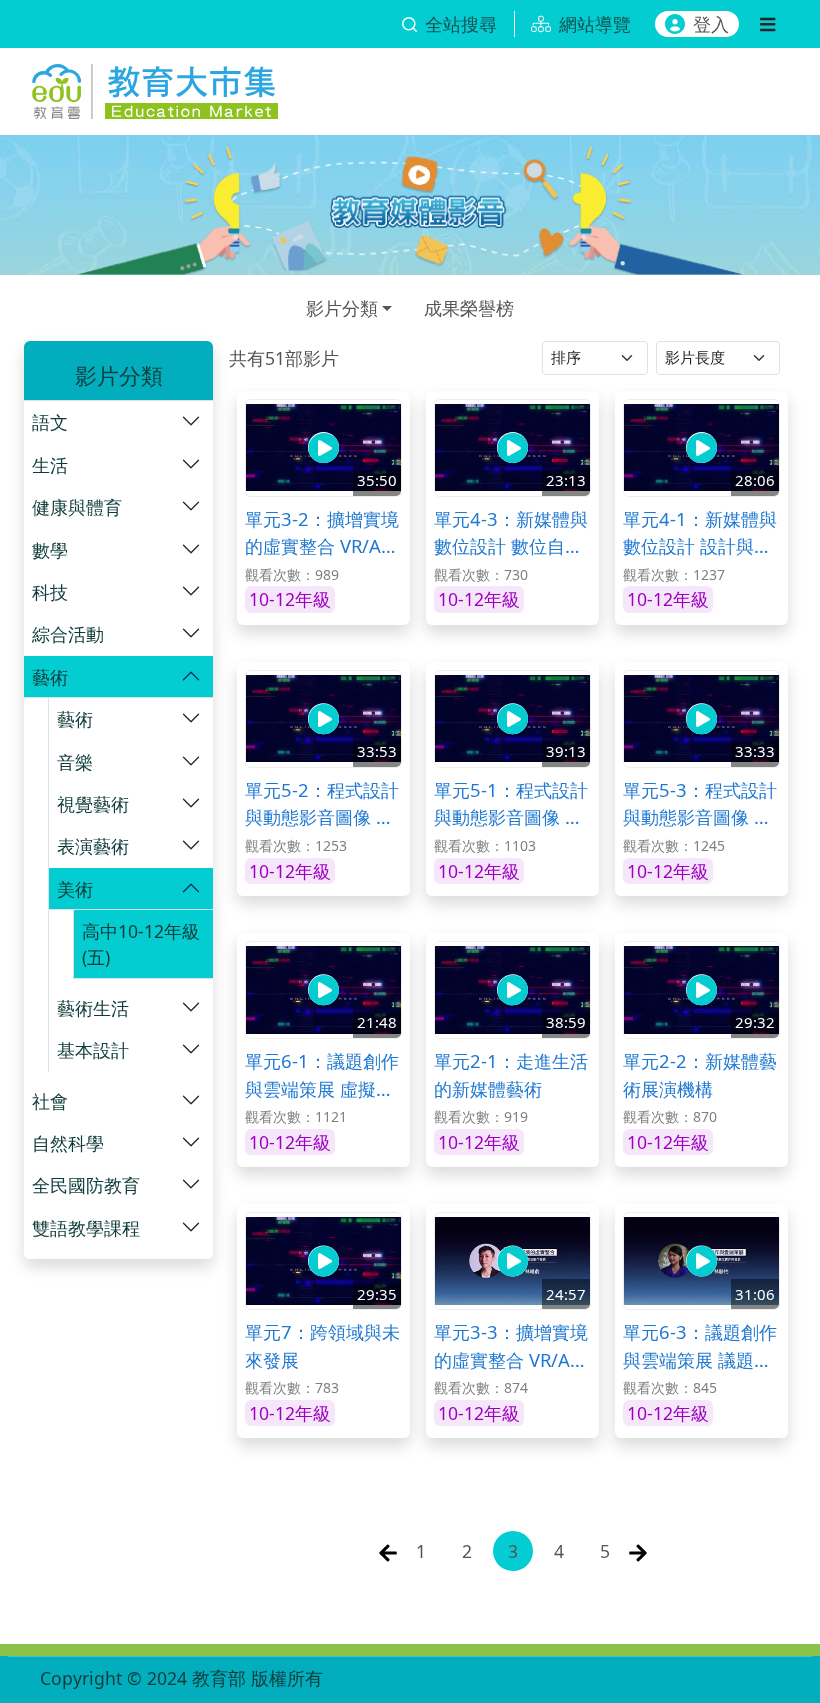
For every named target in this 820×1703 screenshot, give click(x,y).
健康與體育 (77, 507)
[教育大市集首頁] (155, 87)
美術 (75, 889)
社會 (50, 1101)
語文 (50, 422)
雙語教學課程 (86, 1228)
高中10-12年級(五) (141, 944)
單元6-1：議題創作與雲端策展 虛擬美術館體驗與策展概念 (322, 1075)
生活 (50, 465)
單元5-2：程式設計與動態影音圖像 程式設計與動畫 (322, 804)
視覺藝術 (93, 804)
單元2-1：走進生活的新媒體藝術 (511, 1074)
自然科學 (68, 1143)
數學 (50, 550)
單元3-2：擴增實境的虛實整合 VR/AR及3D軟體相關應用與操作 (322, 533)
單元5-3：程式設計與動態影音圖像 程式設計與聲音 (700, 804)
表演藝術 (93, 846)
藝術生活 (93, 1008)
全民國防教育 (86, 1185)
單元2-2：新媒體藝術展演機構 (700, 1074)
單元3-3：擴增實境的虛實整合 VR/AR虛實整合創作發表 (511, 1346)
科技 (50, 592)
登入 (711, 24)
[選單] (767, 24)
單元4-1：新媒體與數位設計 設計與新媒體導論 (700, 533)
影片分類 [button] (342, 308)
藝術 (50, 677)
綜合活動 (68, 634)
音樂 (75, 762)
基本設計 (93, 1050)
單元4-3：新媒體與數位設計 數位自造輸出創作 (511, 533)
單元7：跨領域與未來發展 (322, 1345)
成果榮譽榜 (469, 308)
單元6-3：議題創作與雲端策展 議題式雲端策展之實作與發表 (700, 1346)
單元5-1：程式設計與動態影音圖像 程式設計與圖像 (511, 804)
